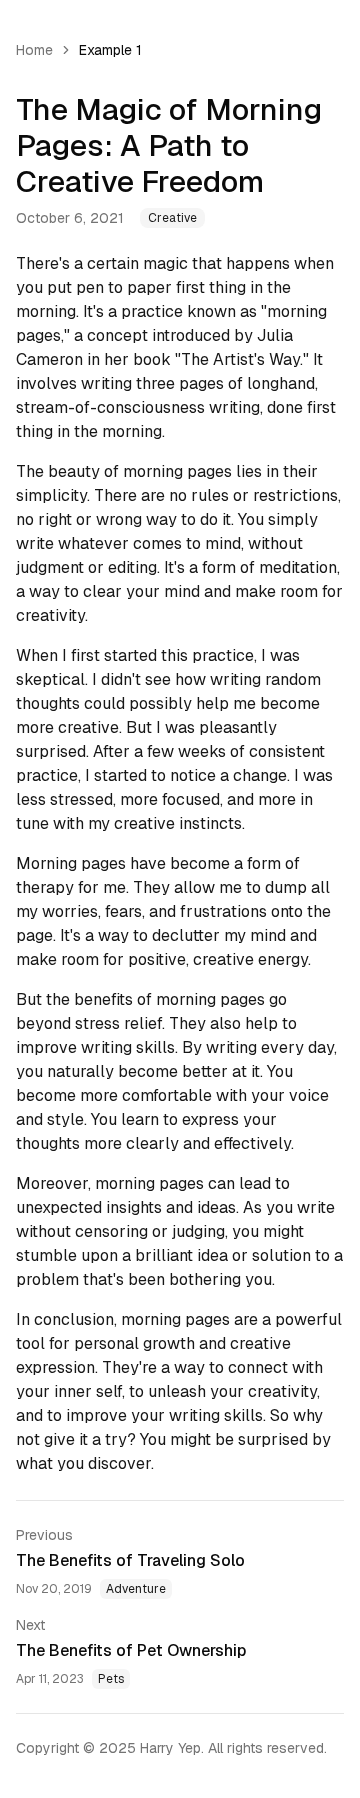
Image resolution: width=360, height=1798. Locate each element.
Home (34, 50)
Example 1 (110, 50)
